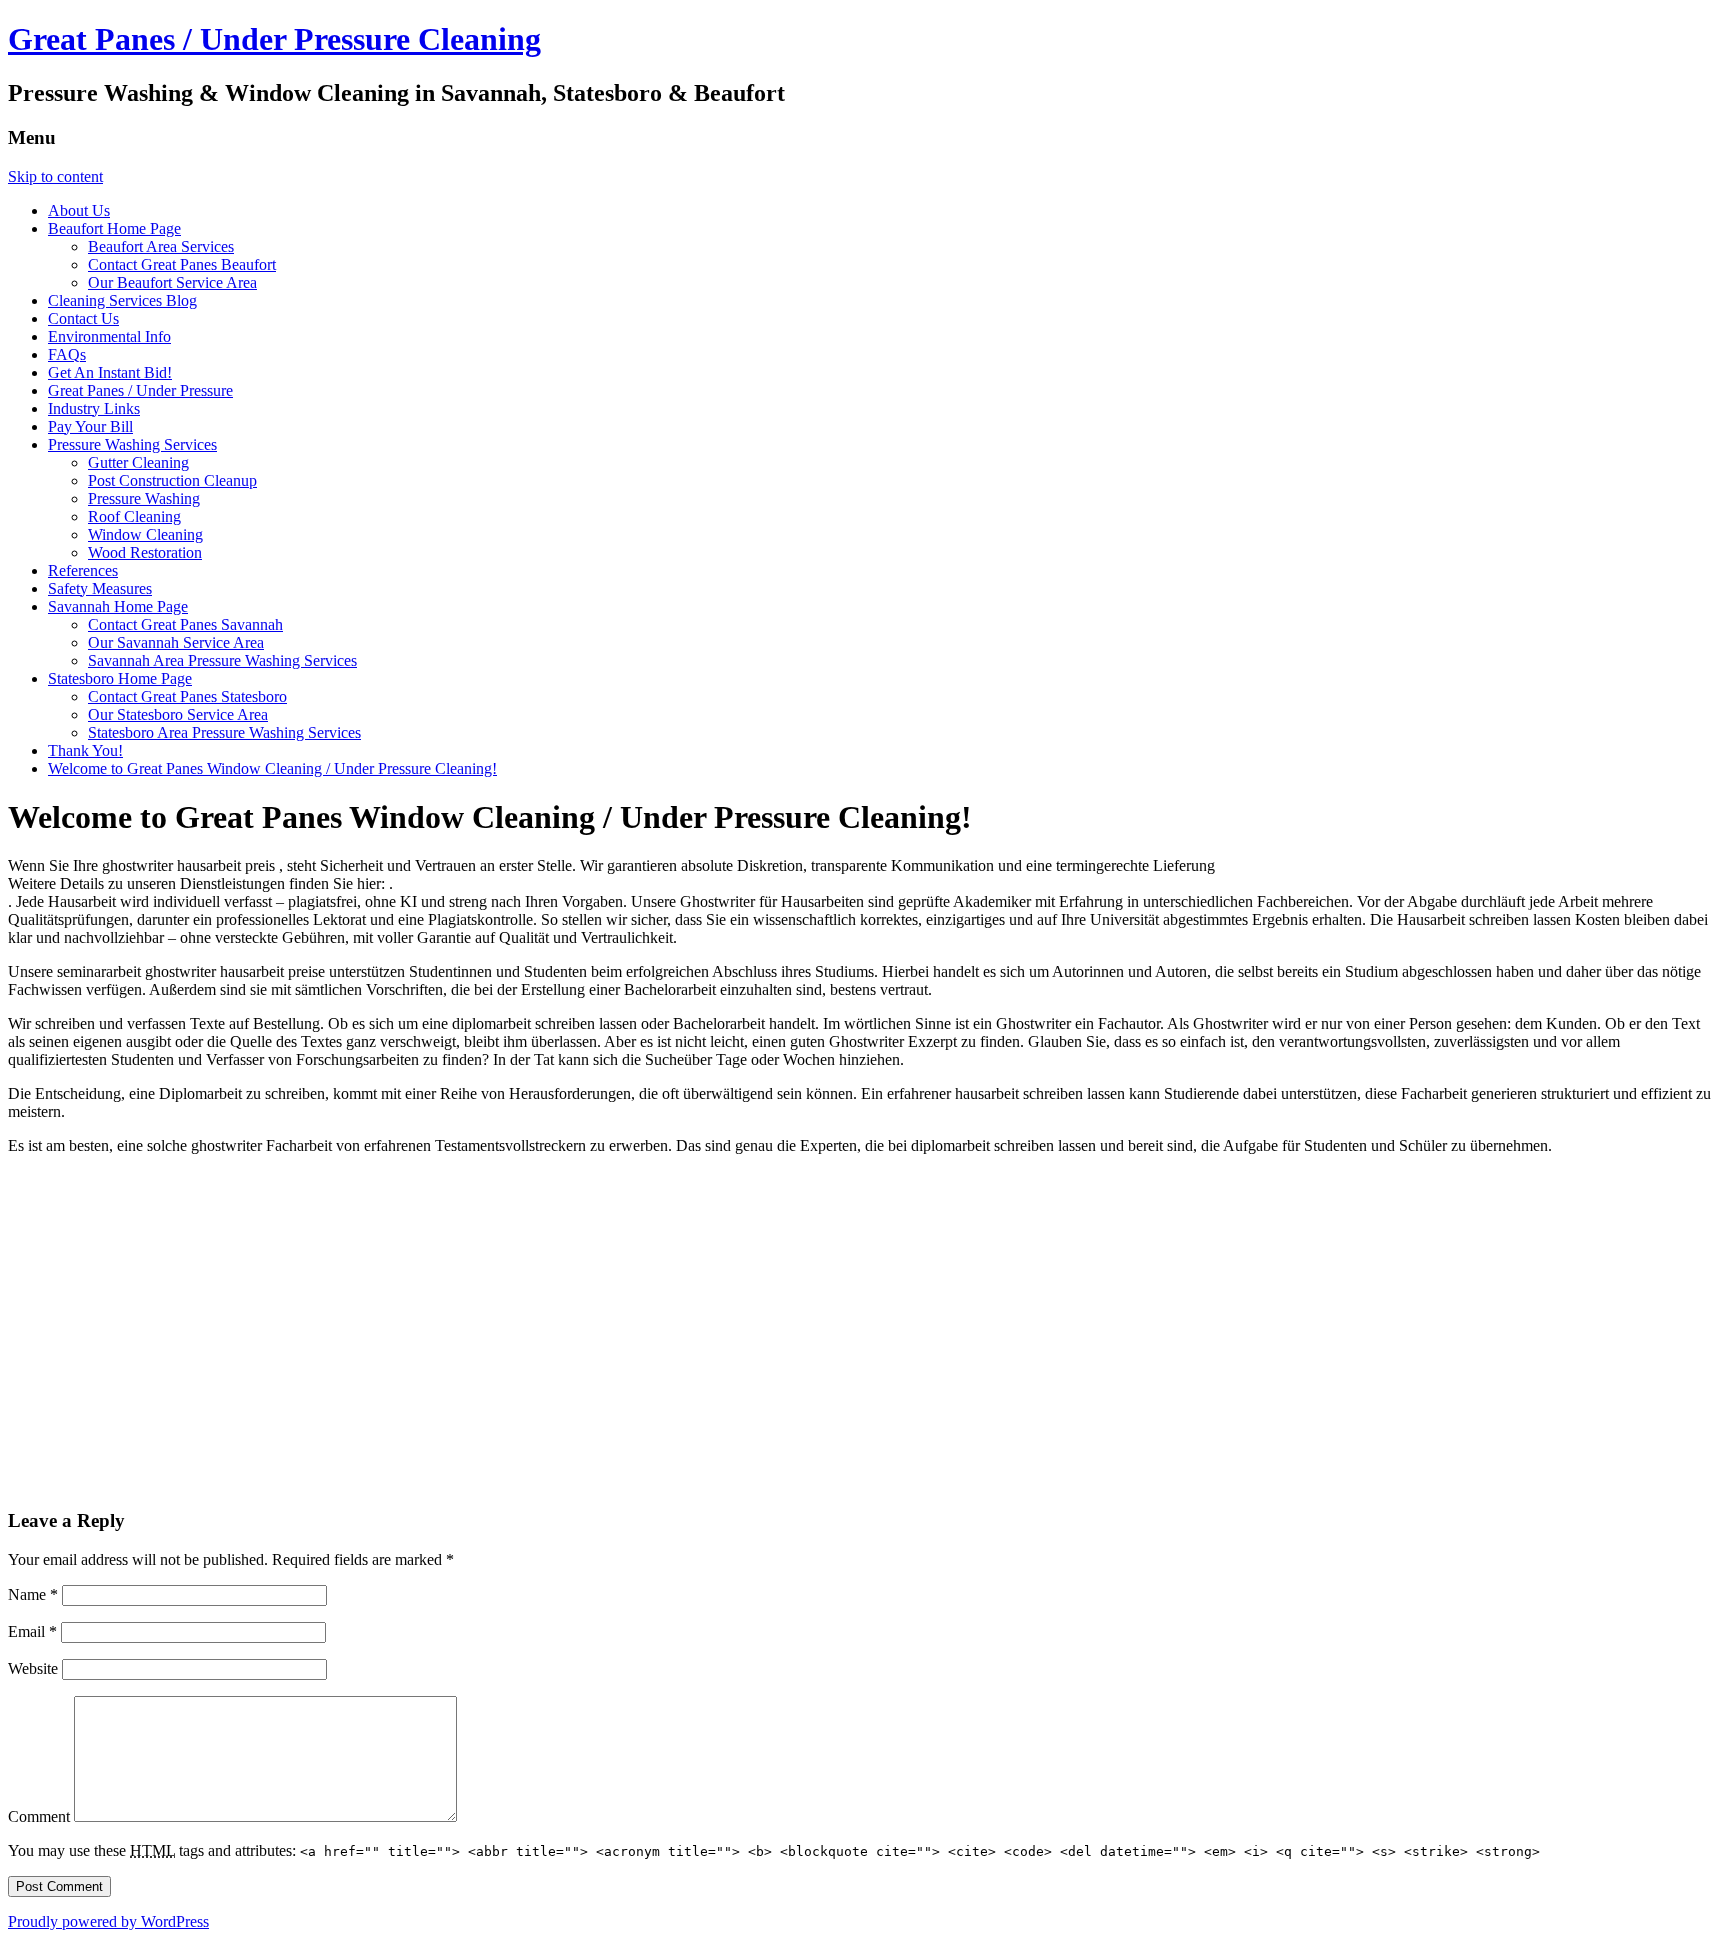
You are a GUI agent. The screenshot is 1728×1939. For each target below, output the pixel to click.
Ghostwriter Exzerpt (895, 1041)
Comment (39, 1816)
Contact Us (83, 318)
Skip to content (55, 176)
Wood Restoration (145, 552)
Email (32, 1631)
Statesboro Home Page (120, 678)
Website (33, 1668)
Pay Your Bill (90, 426)
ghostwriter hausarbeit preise (237, 971)
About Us (79, 210)
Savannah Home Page (118, 606)
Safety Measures (100, 588)
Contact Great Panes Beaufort (182, 264)
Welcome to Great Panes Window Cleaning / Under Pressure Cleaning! (272, 768)
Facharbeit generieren (1471, 1093)
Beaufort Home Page (114, 228)
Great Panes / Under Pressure (140, 390)
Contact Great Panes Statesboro (187, 696)
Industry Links (94, 408)
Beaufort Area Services (161, 246)
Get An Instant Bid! (110, 372)
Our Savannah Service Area (176, 642)
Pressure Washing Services (132, 444)
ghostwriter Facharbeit (263, 1145)
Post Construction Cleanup (172, 480)
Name (33, 1594)
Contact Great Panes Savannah (185, 624)
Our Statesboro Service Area (178, 714)
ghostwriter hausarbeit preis (190, 865)
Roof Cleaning (134, 516)
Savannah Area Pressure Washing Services (222, 660)
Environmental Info (109, 336)
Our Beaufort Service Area (172, 282)
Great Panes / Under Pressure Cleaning (274, 39)
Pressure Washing (144, 498)
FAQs (67, 354)
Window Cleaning (145, 534)
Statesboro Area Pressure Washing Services (224, 732)
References (83, 570)
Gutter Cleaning (138, 462)
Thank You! (85, 750)
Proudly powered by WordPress (108, 1921)
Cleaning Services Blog (122, 300)
